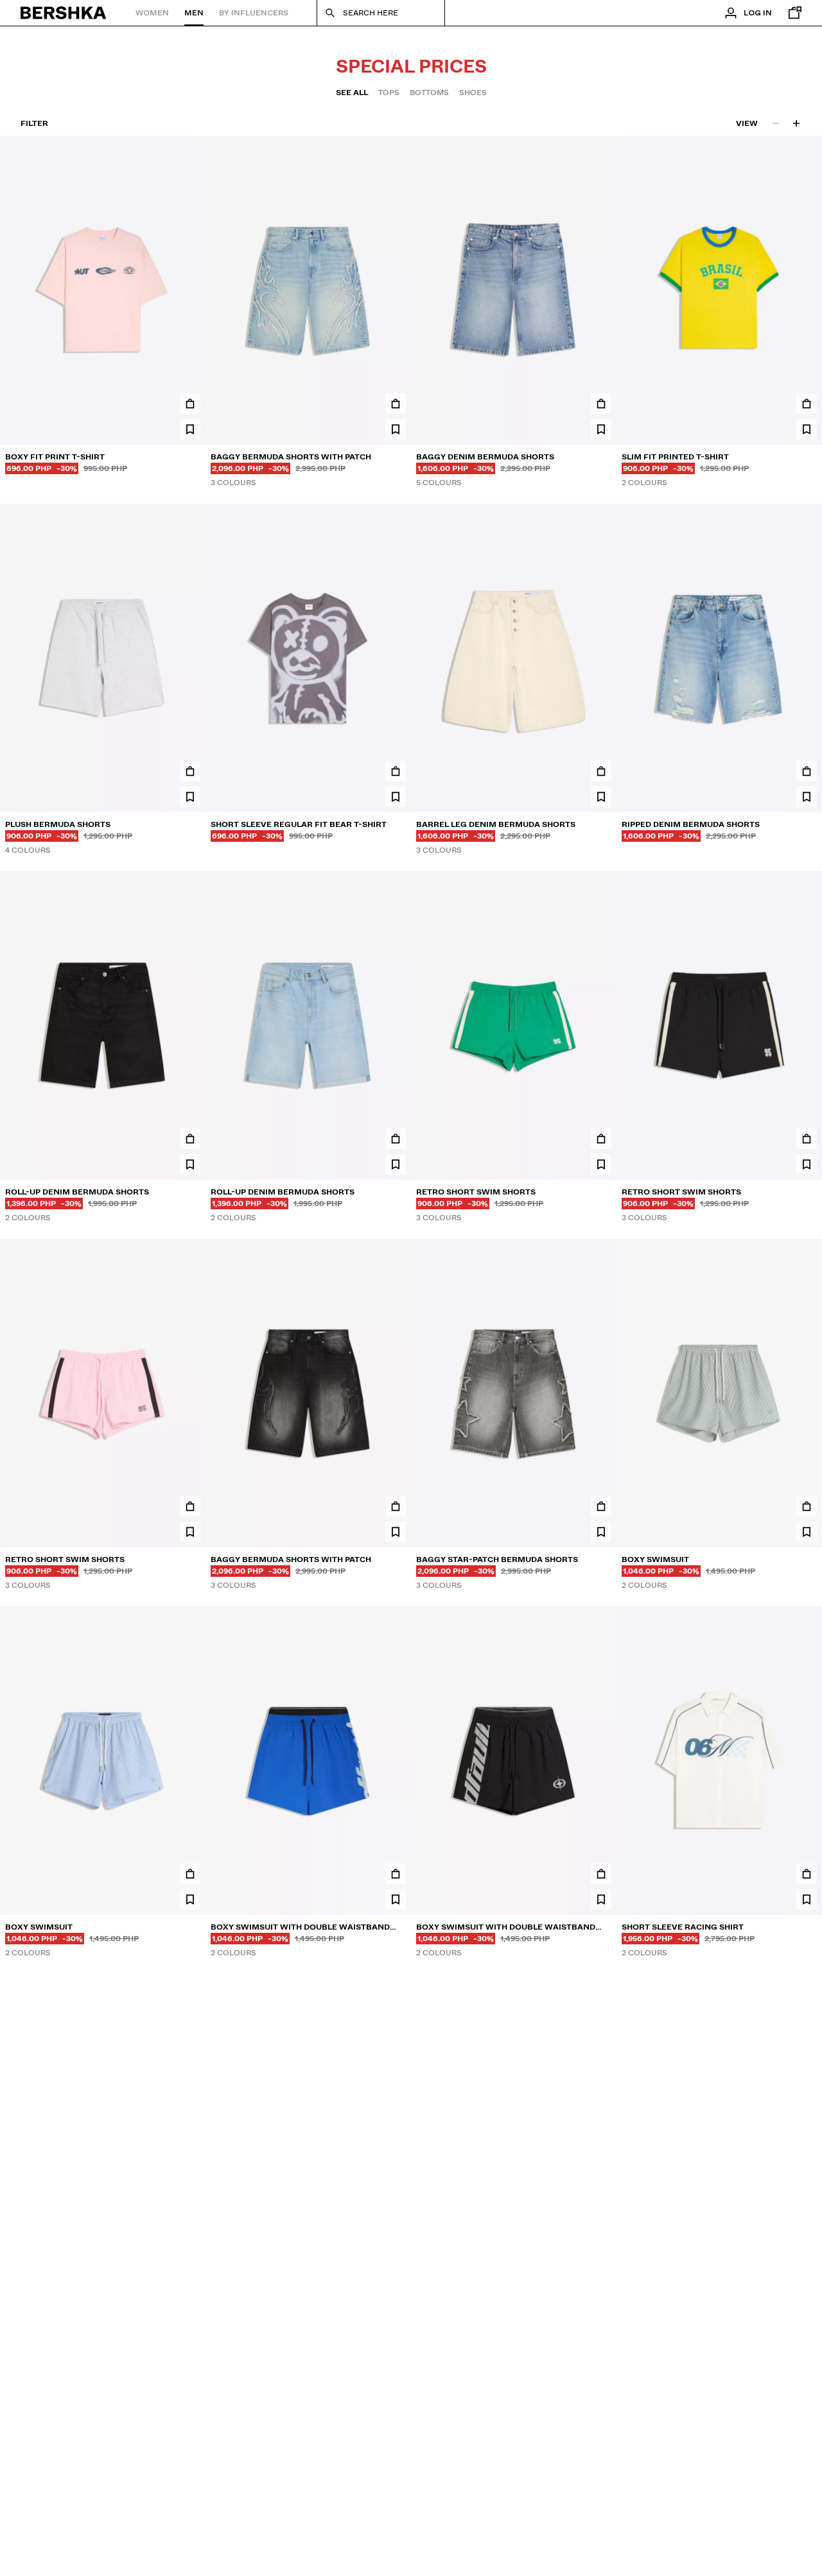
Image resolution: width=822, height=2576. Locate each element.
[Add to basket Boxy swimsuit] (807, 1506)
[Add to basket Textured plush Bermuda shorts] (396, 2248)
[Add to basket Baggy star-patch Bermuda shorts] (601, 1506)
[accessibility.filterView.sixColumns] (796, 123)
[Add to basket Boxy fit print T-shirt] (190, 404)
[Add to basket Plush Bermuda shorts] (190, 771)
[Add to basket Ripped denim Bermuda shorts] (807, 771)
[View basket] (792, 13)
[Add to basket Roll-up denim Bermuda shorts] (190, 1139)
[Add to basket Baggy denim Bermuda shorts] (601, 404)
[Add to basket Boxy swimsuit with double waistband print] (396, 1874)
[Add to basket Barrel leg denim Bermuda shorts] (601, 771)
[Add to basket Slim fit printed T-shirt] (807, 404)
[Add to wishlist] (190, 429)
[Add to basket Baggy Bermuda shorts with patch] (396, 404)
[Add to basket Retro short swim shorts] (601, 1139)
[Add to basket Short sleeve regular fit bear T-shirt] (396, 771)
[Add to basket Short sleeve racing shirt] (807, 1874)
